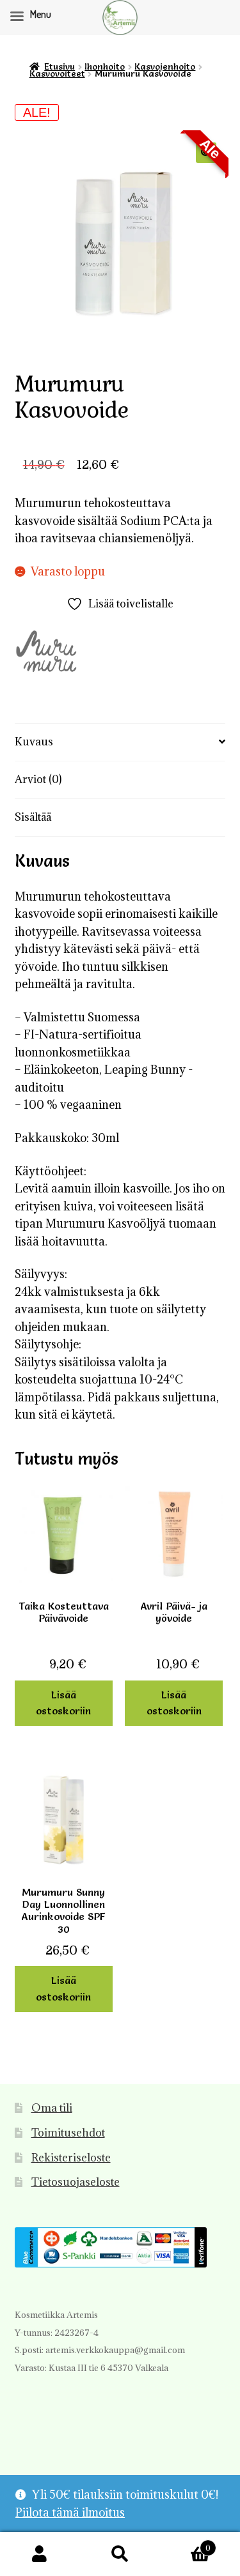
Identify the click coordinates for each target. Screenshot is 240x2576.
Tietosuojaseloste (76, 2182)
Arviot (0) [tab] (38, 779)
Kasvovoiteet (57, 73)
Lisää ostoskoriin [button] (63, 1703)
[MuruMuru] (47, 654)
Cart (185, 2543)
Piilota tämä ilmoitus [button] (70, 2512)
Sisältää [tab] (33, 817)
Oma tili (52, 2108)
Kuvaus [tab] (34, 742)
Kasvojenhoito (165, 66)
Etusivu (60, 66)
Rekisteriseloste (71, 2158)
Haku (120, 2554)
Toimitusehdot (68, 2133)
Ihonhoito (105, 66)
